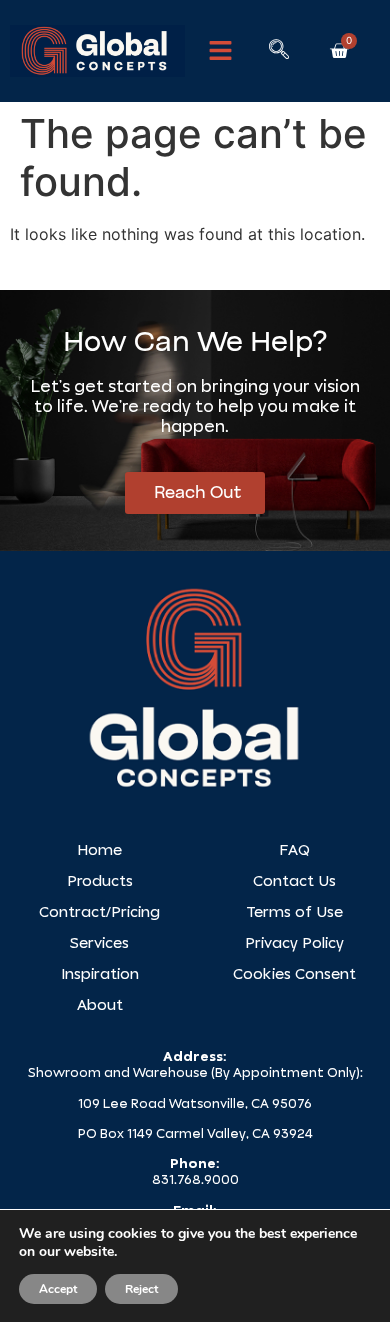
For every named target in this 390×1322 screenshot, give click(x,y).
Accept (58, 1289)
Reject (141, 1289)
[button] (221, 51)
